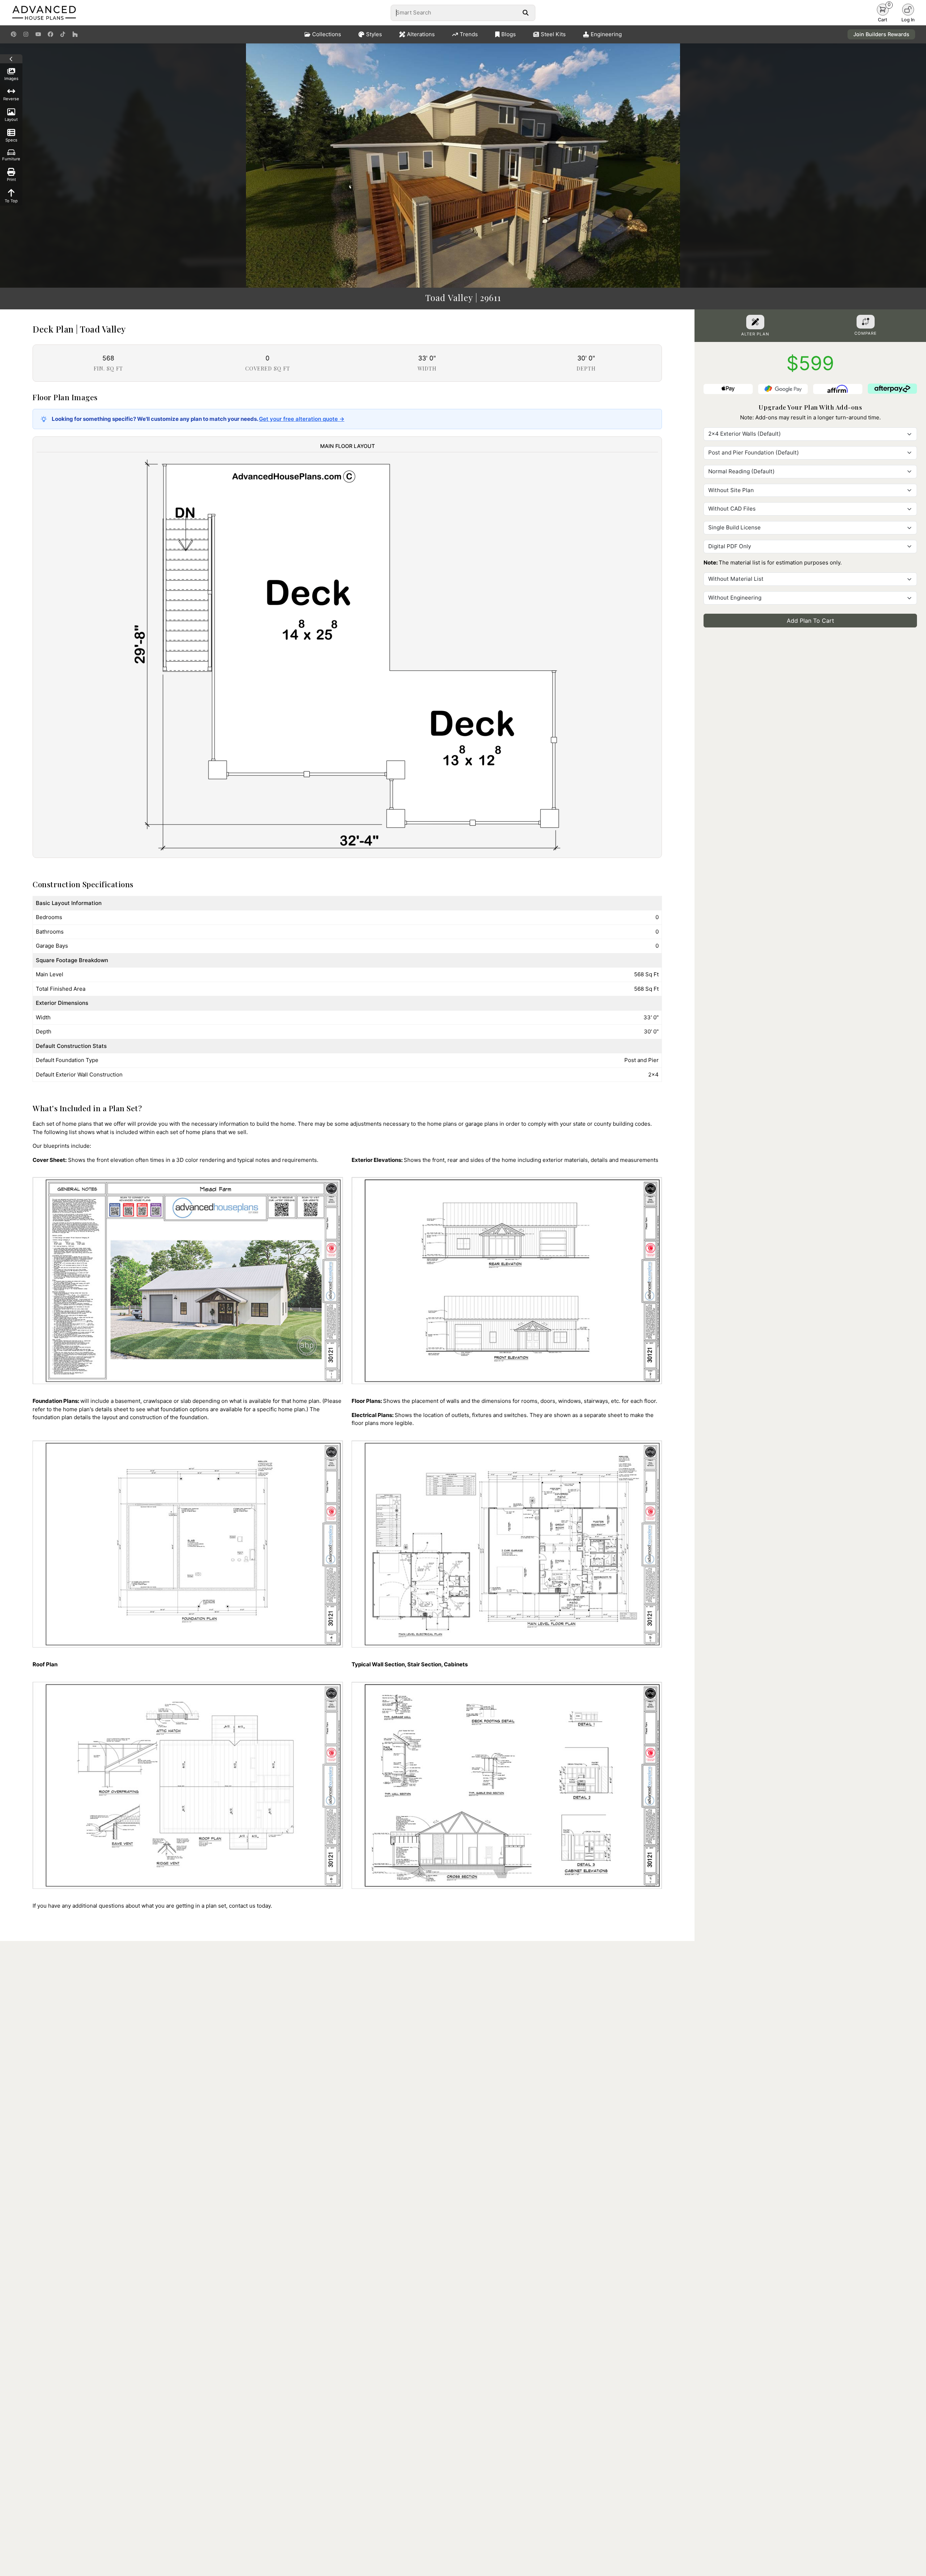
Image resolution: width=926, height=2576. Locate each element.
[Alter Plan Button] (755, 322)
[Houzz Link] (75, 34)
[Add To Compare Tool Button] (866, 322)
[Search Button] (525, 13)
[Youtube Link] (38, 34)
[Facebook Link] (50, 34)
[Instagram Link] (26, 34)
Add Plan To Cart (810, 621)
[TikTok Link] (63, 34)
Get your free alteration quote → (302, 419)
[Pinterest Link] (14, 34)
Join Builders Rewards (881, 34)
